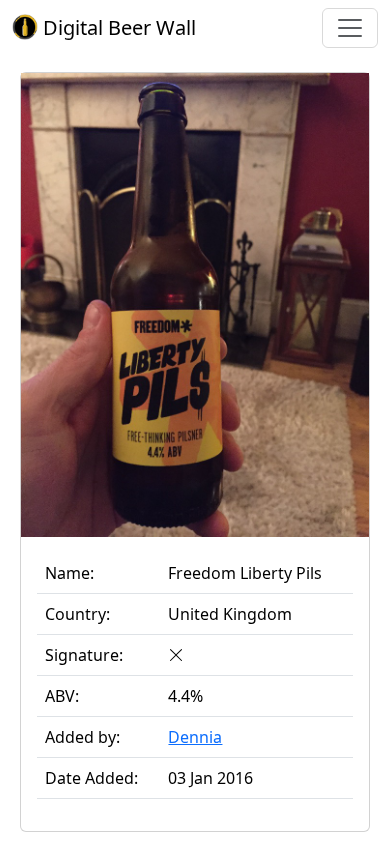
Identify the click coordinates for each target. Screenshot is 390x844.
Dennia (195, 737)
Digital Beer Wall (117, 27)
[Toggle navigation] (350, 28)
